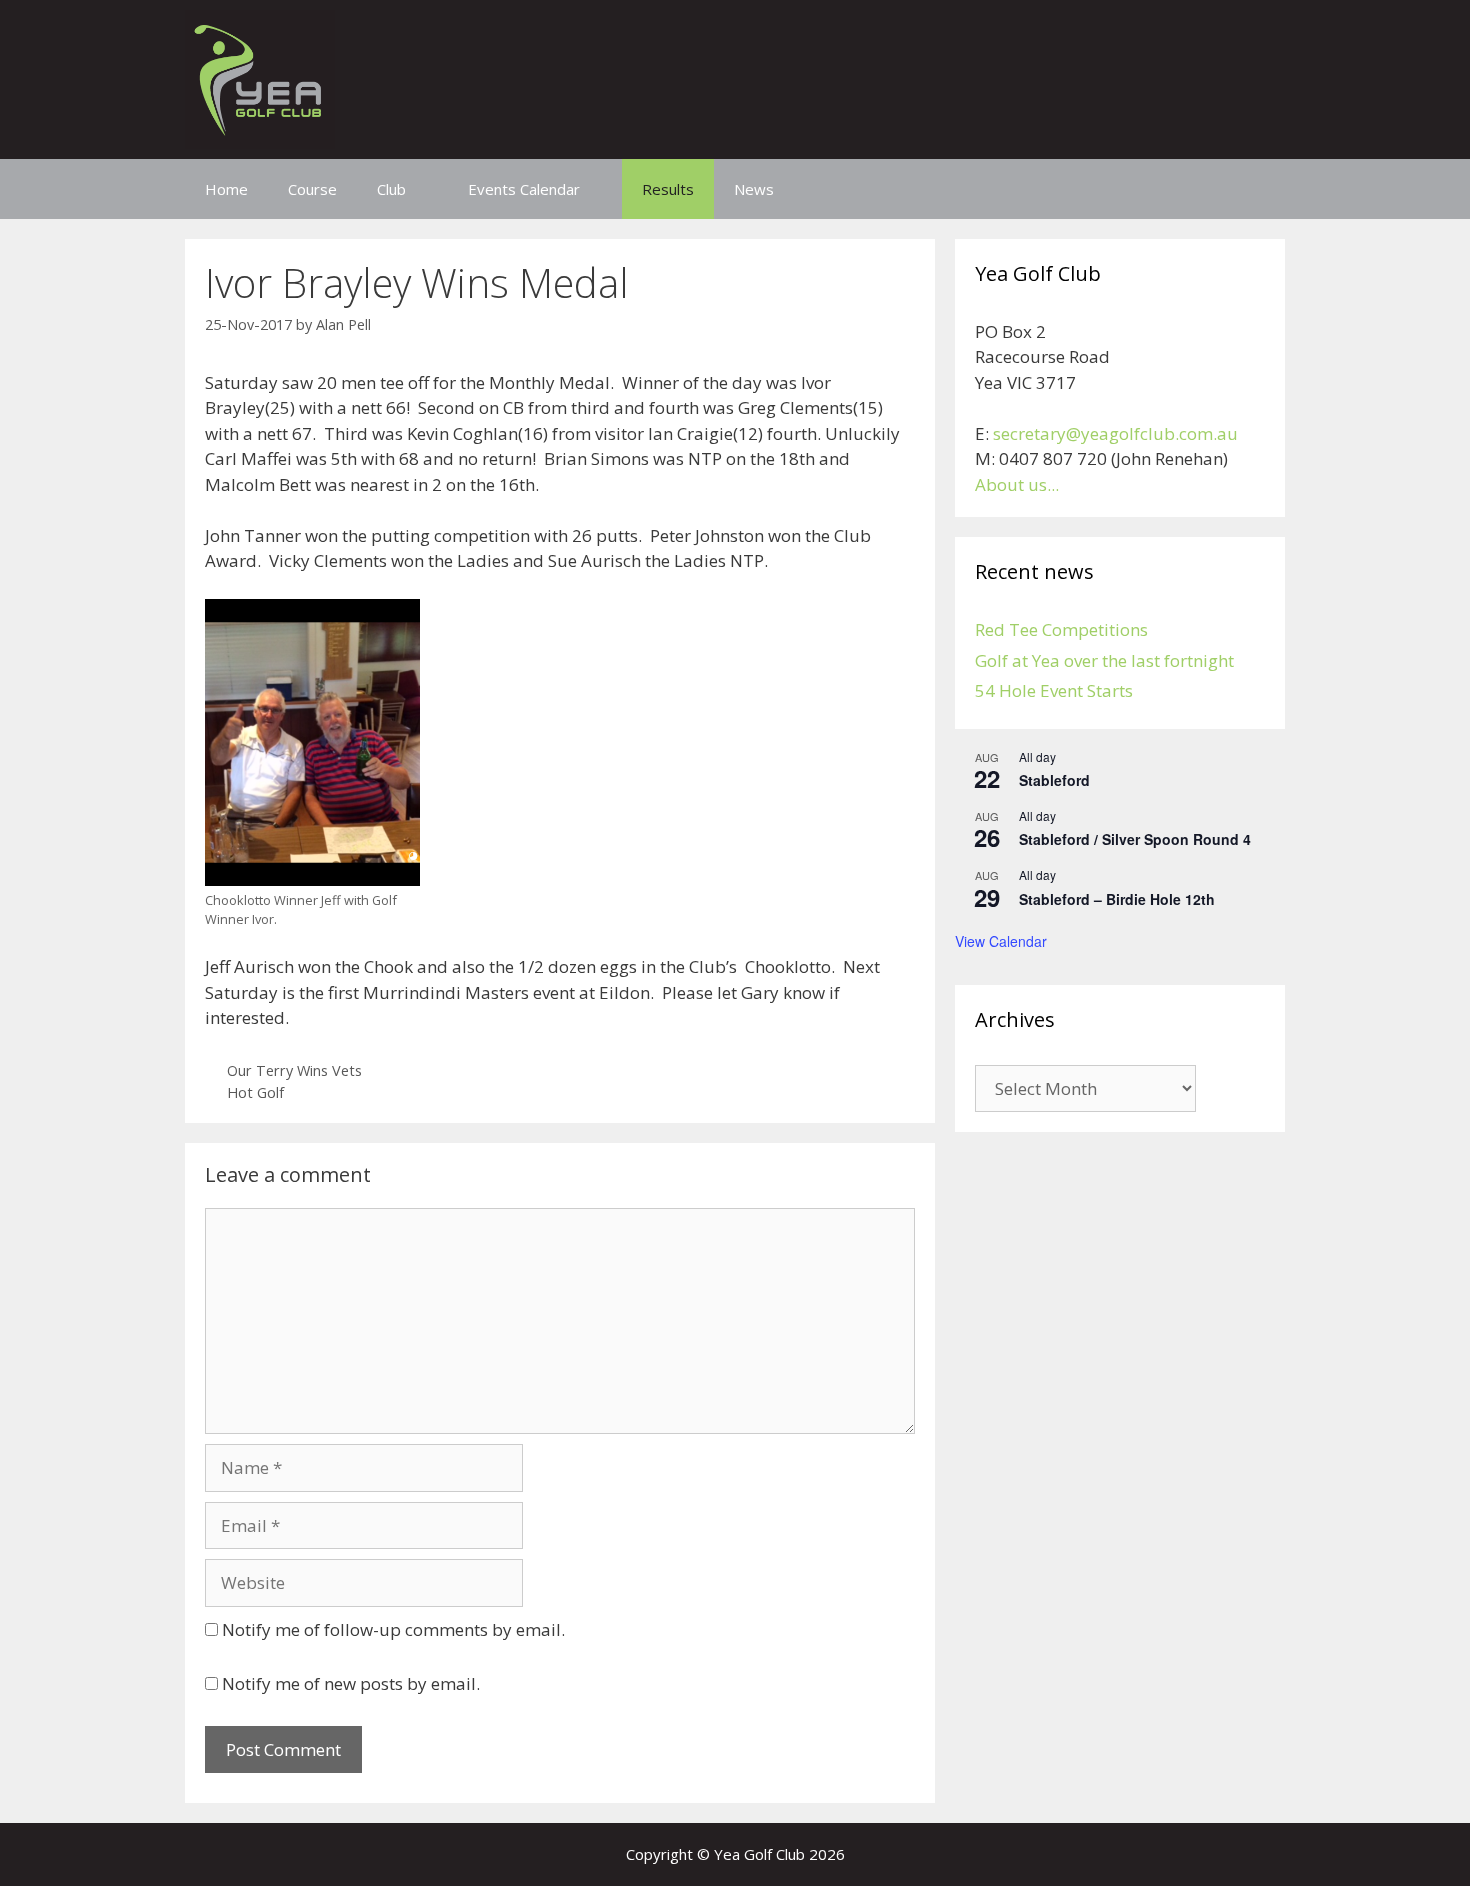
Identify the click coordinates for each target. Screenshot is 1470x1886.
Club (391, 189)
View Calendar (1001, 941)
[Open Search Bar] (1255, 189)
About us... (1017, 484)
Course (312, 189)
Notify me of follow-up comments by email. (393, 1629)
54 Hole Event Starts (1054, 690)
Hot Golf (255, 1092)
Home (226, 189)
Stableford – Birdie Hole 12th (1117, 899)
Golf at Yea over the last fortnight (1104, 660)
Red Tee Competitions (1061, 629)
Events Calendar (524, 189)
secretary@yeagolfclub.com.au (1115, 433)
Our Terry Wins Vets (294, 1070)
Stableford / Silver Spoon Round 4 (1135, 839)
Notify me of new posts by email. (351, 1683)
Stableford (1054, 780)
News (754, 189)
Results (668, 189)
